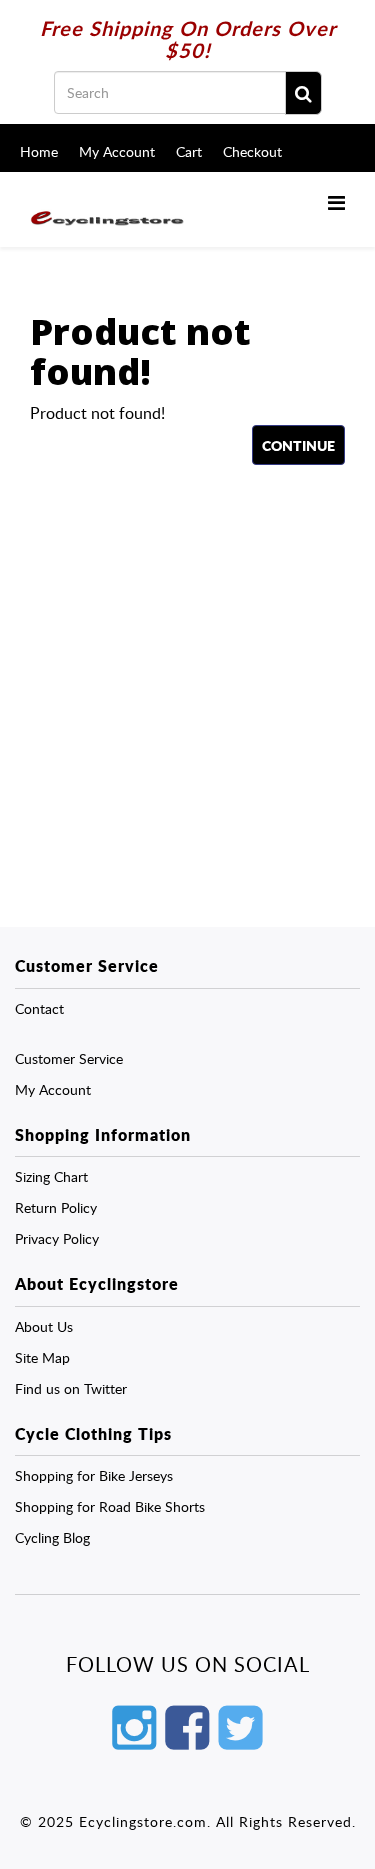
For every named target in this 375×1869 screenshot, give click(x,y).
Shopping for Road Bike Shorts (110, 1506)
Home (39, 151)
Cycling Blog (52, 1537)
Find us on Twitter (71, 1388)
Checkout (252, 151)
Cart (189, 151)
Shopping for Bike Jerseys (94, 1475)
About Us (44, 1326)
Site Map (42, 1357)
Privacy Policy (57, 1238)
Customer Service (69, 1058)
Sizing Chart (51, 1176)
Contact (39, 1008)
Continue (298, 445)
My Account (117, 151)
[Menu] (336, 202)
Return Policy (56, 1207)
